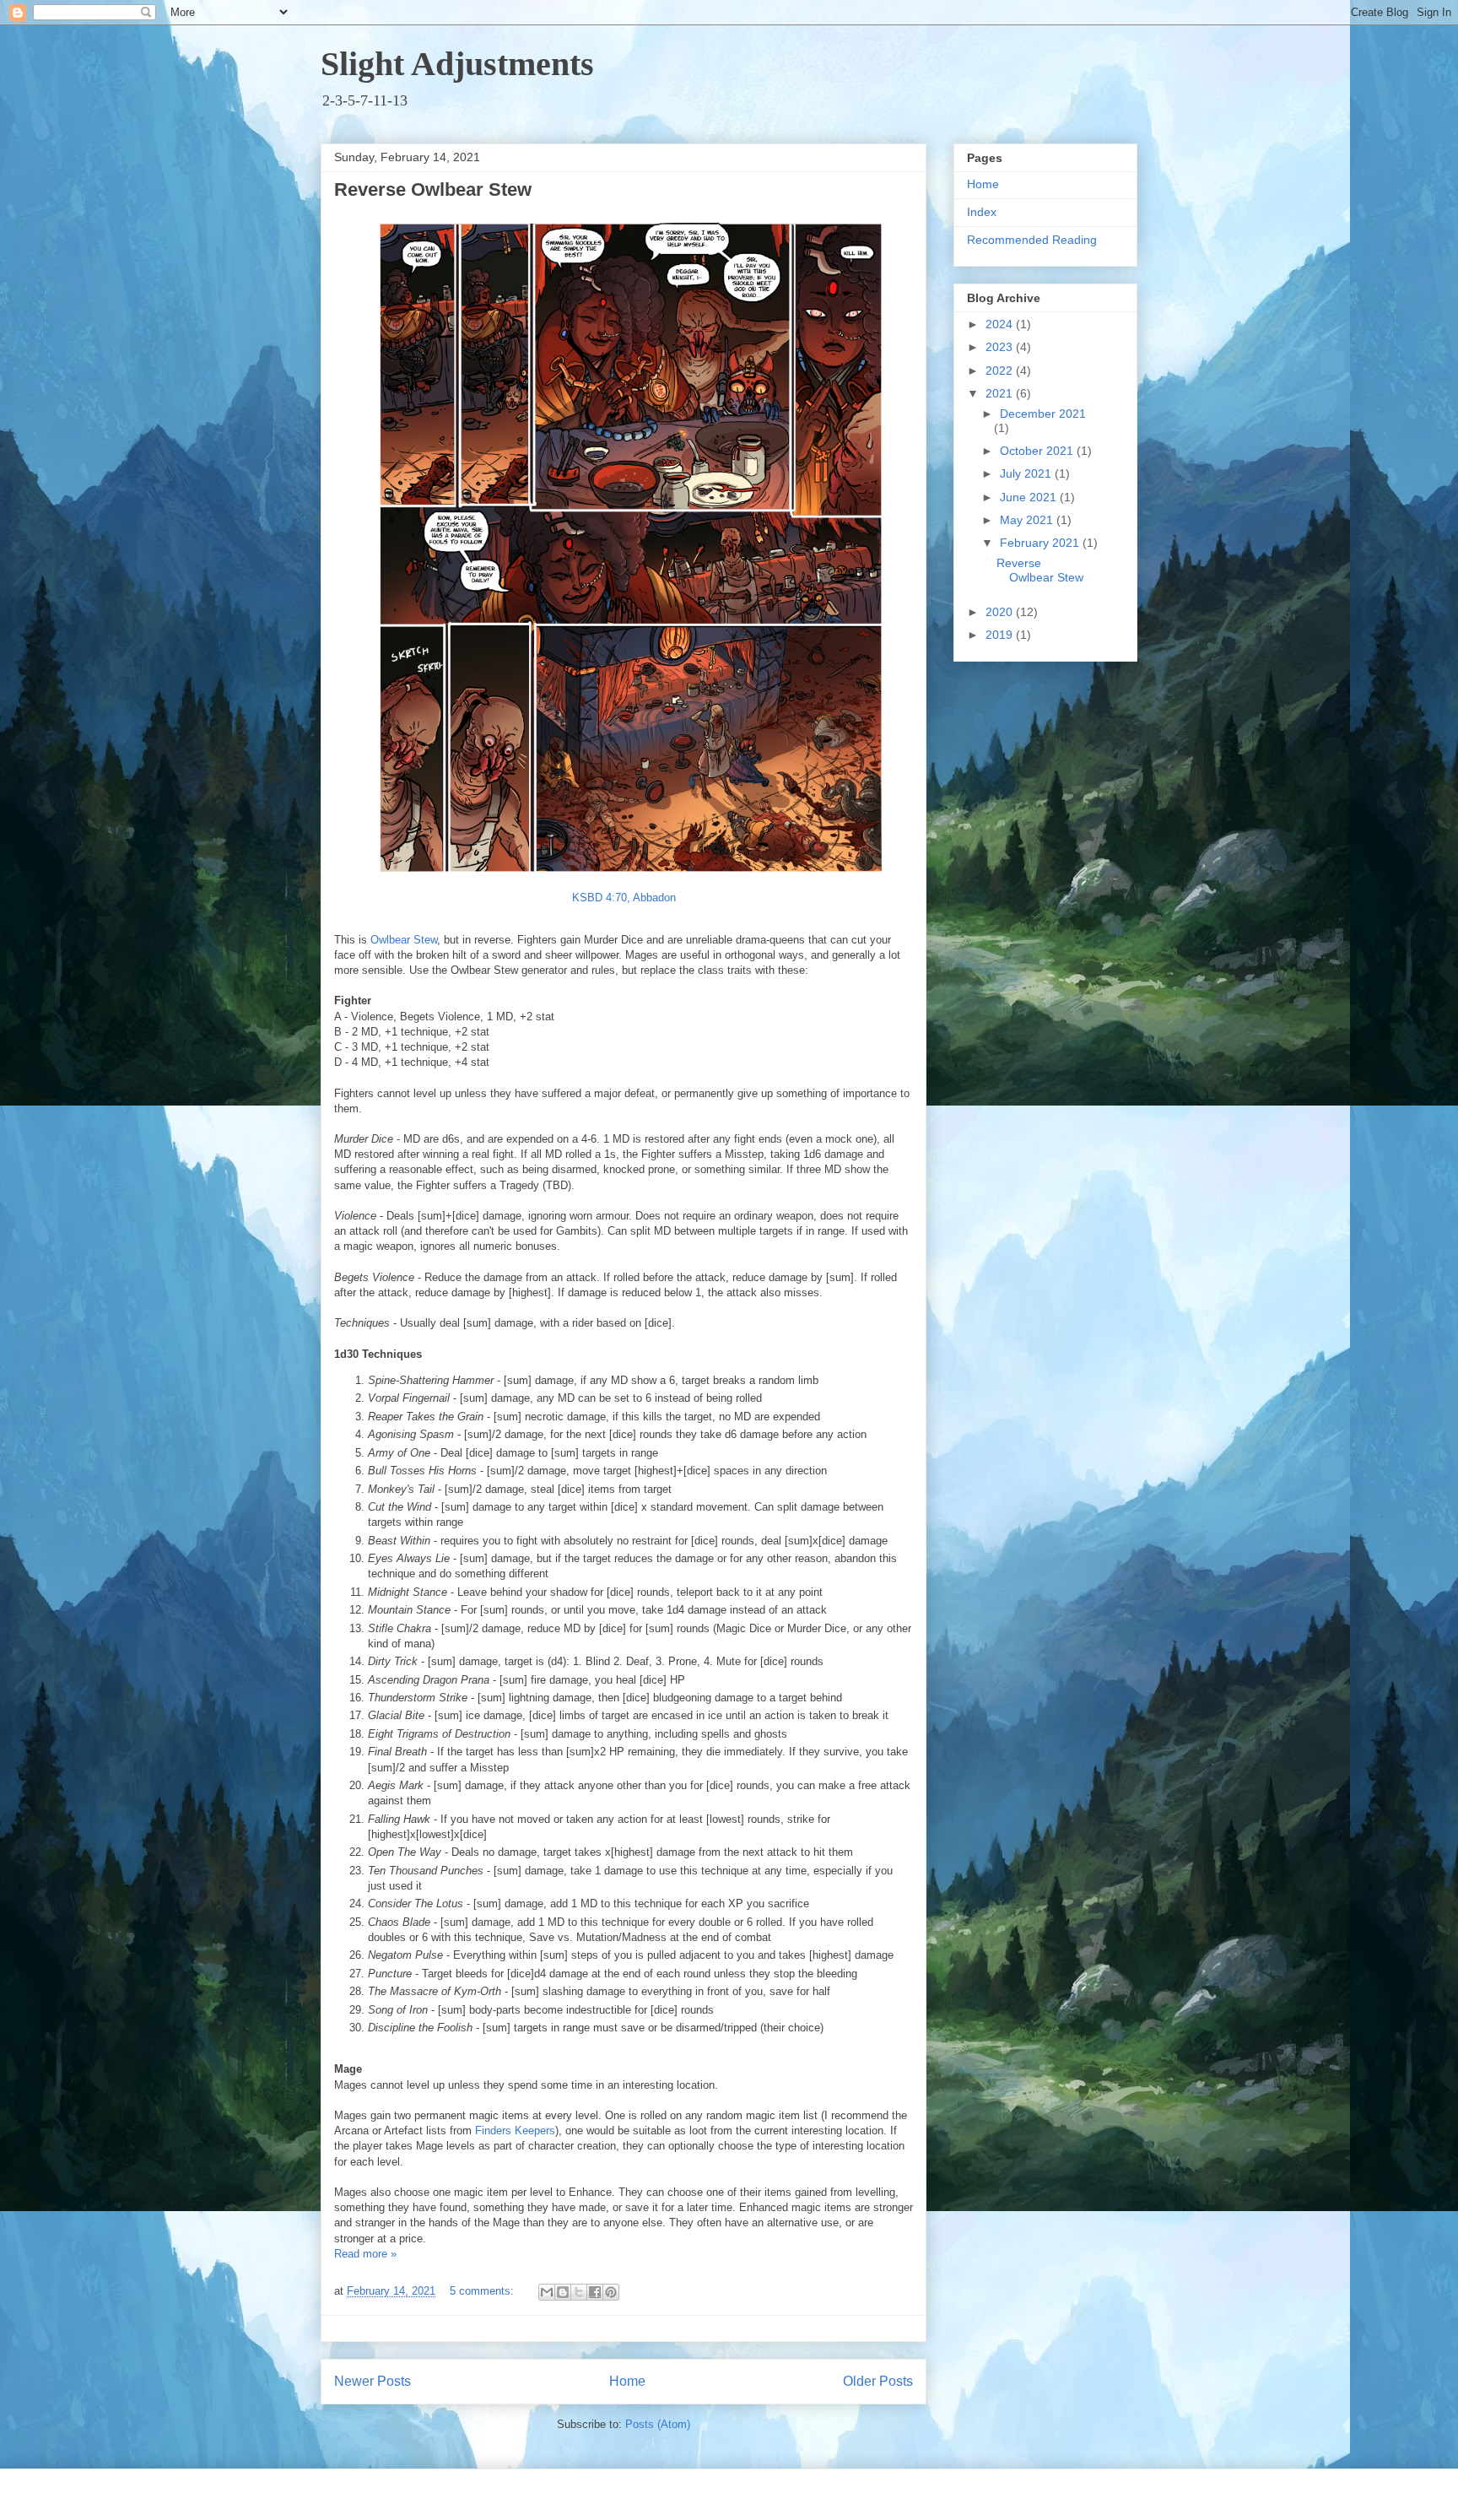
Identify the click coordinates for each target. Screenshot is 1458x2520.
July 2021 (1027, 473)
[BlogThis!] (563, 2292)
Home (627, 2381)
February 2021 (1041, 543)
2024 (1001, 324)
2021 (1001, 393)
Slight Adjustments (457, 64)
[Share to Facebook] (595, 2292)
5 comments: (483, 2291)
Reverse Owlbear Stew (433, 189)
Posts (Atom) (658, 2424)
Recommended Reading (1032, 240)
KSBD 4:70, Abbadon (624, 898)
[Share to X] (579, 2292)
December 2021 (1043, 414)
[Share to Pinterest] (611, 2292)
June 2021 (1030, 497)
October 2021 (1038, 451)
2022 (1001, 370)
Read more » (365, 2254)
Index (982, 212)
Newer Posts (373, 2381)
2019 (1001, 635)
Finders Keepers (515, 2131)
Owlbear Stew (404, 940)
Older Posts (878, 2381)
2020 (1001, 612)
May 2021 (1028, 520)
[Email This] (547, 2292)
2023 (1001, 347)
